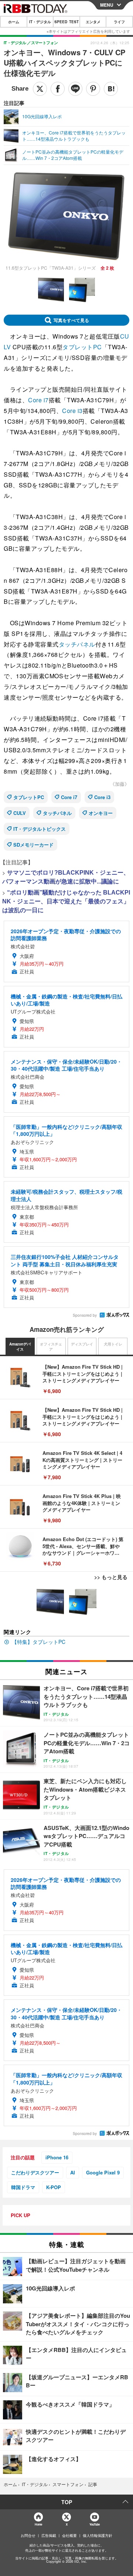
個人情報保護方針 (98, 2535)
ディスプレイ (82, 1344)
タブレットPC (82, 347)
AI (73, 2172)
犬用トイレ (113, 1344)
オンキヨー (101, 813)
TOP (67, 2502)
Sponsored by (85, 1315)
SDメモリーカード (33, 845)
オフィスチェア (51, 1347)
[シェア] (58, 89)
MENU (107, 5)
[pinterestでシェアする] (93, 89)
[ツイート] (40, 89)
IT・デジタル (40, 22)
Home (38, 2524)
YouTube (95, 2524)
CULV (20, 813)
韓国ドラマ (23, 2187)
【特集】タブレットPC (39, 1642)
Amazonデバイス (20, 1347)
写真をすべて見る (71, 320)
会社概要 (69, 2535)
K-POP (54, 2187)
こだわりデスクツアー (35, 2172)
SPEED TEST (66, 22)
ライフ (119, 22)
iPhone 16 (57, 2157)
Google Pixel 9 (103, 2172)
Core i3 (72, 411)
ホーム (14, 22)
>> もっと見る (111, 1577)
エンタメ (93, 22)
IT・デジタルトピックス (40, 829)
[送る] (75, 89)
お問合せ (28, 2535)
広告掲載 (49, 2535)
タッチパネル (77, 644)
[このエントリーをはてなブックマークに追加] (111, 89)
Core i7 (38, 400)
